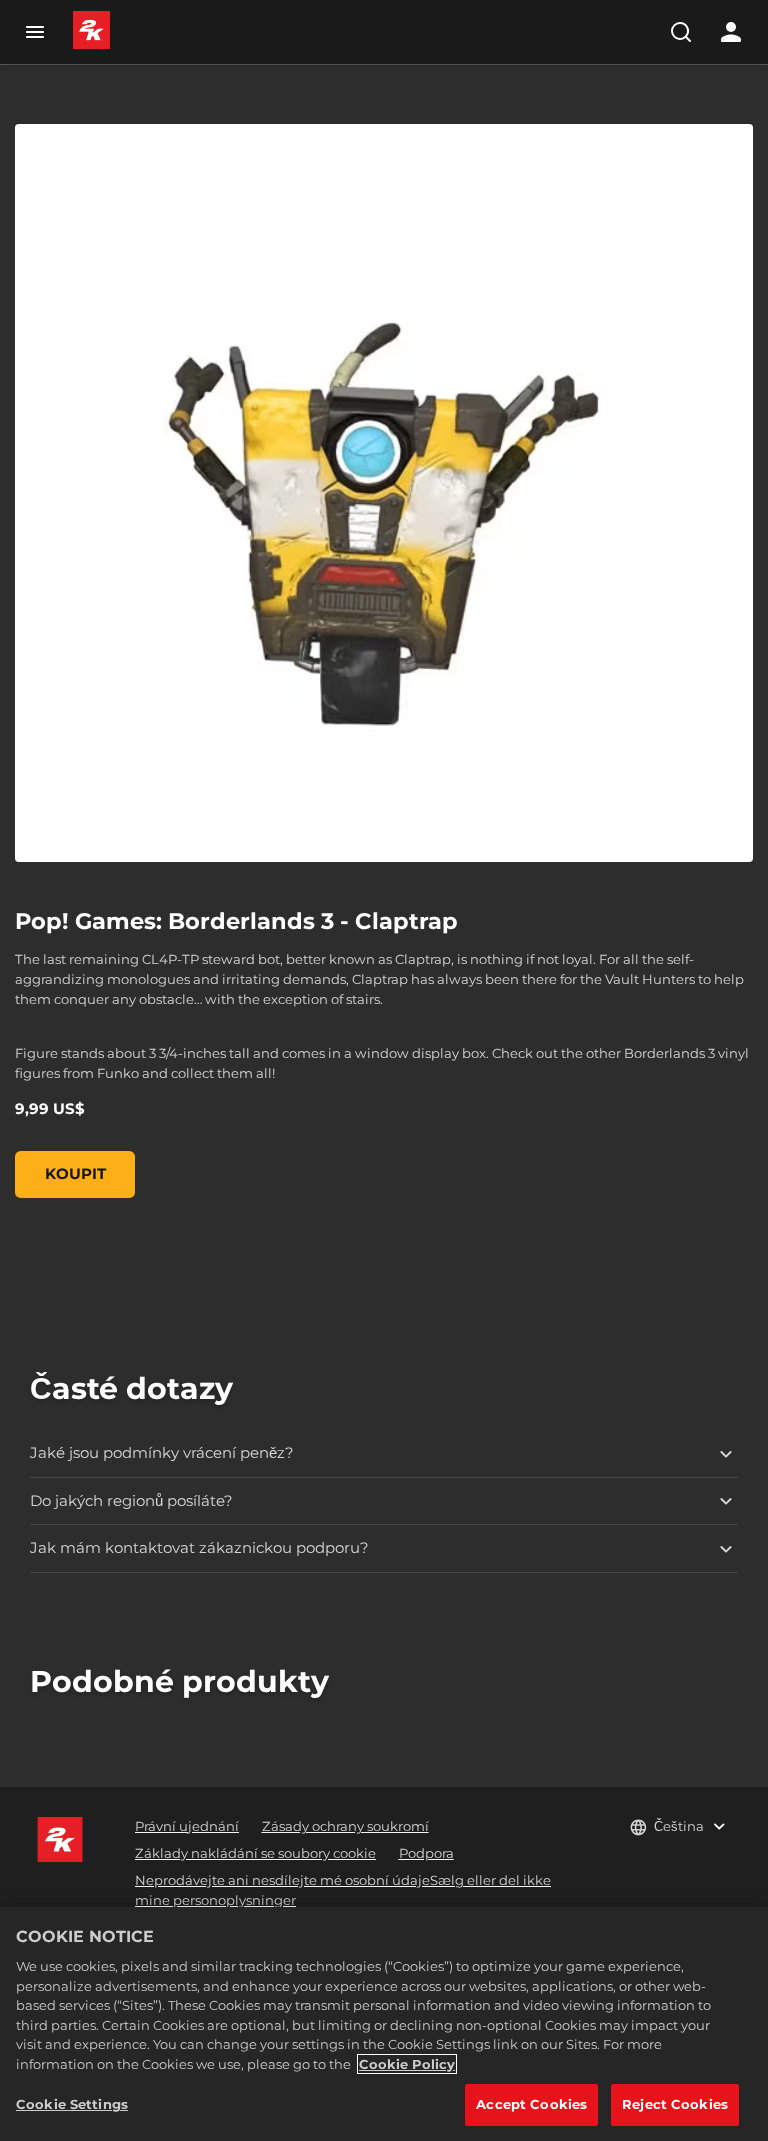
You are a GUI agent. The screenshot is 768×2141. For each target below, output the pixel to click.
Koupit (75, 1173)
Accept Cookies (531, 2104)
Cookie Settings (72, 2104)
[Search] (681, 32)
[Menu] (34, 32)
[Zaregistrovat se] (731, 32)
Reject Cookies (675, 2104)
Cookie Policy (407, 2064)
